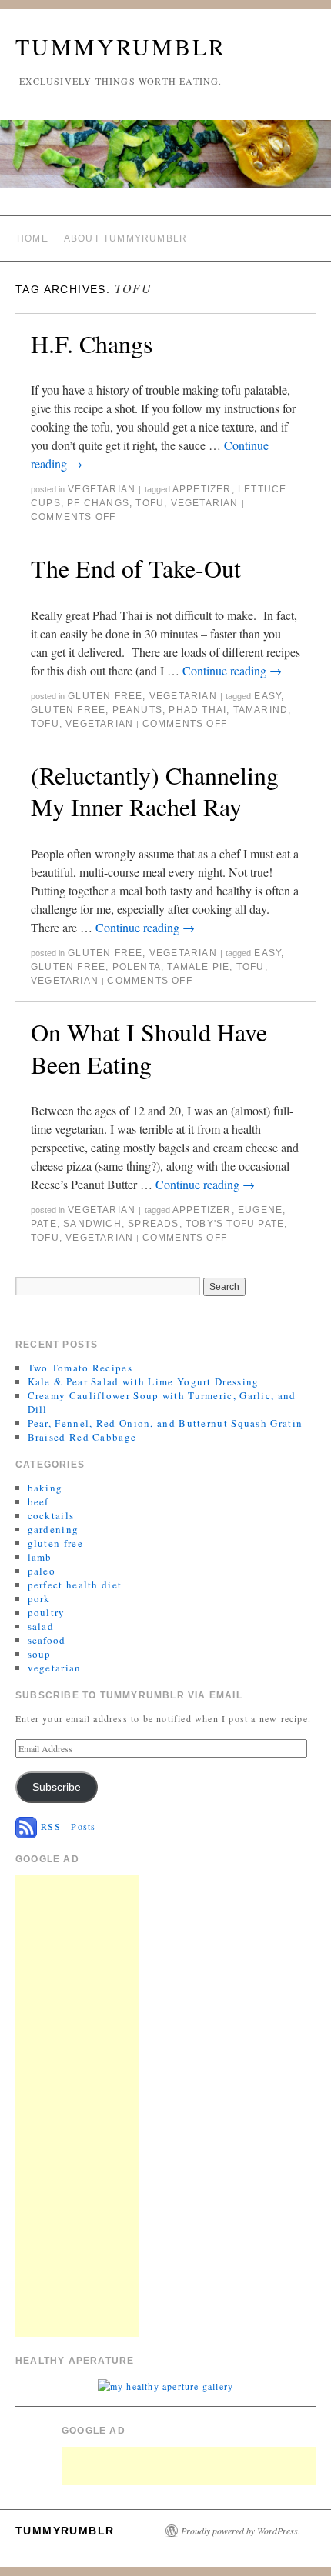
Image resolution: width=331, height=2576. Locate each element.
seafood (47, 1640)
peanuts (137, 710)
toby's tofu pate (235, 1224)
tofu (150, 503)
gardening (53, 1529)
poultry (47, 1612)
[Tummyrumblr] (165, 161)
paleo (42, 1571)
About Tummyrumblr (125, 238)
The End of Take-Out (136, 568)
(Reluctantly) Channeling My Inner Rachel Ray (155, 791)
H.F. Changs (92, 343)
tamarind (261, 710)
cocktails (51, 1515)
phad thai (197, 710)
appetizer (202, 489)
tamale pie (198, 967)
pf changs (98, 503)
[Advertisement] (77, 2106)
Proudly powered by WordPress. (241, 2531)
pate (44, 1224)
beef (38, 1501)
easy (267, 696)
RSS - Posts (66, 1826)
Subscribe (57, 1787)
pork (39, 1598)
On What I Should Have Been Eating (149, 1048)
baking (45, 1488)
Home (33, 238)
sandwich (92, 1224)
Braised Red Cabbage (82, 1437)
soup (40, 1654)
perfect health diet (75, 1585)
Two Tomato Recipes (80, 1368)
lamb (40, 1557)
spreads (153, 1224)
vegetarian (102, 489)
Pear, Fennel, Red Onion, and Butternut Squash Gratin (165, 1423)
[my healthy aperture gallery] (165, 2384)
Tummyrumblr (121, 46)
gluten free (105, 696)
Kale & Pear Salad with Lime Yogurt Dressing (144, 1381)
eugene (260, 1210)
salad (41, 1626)
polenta (137, 967)
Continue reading (232, 670)
